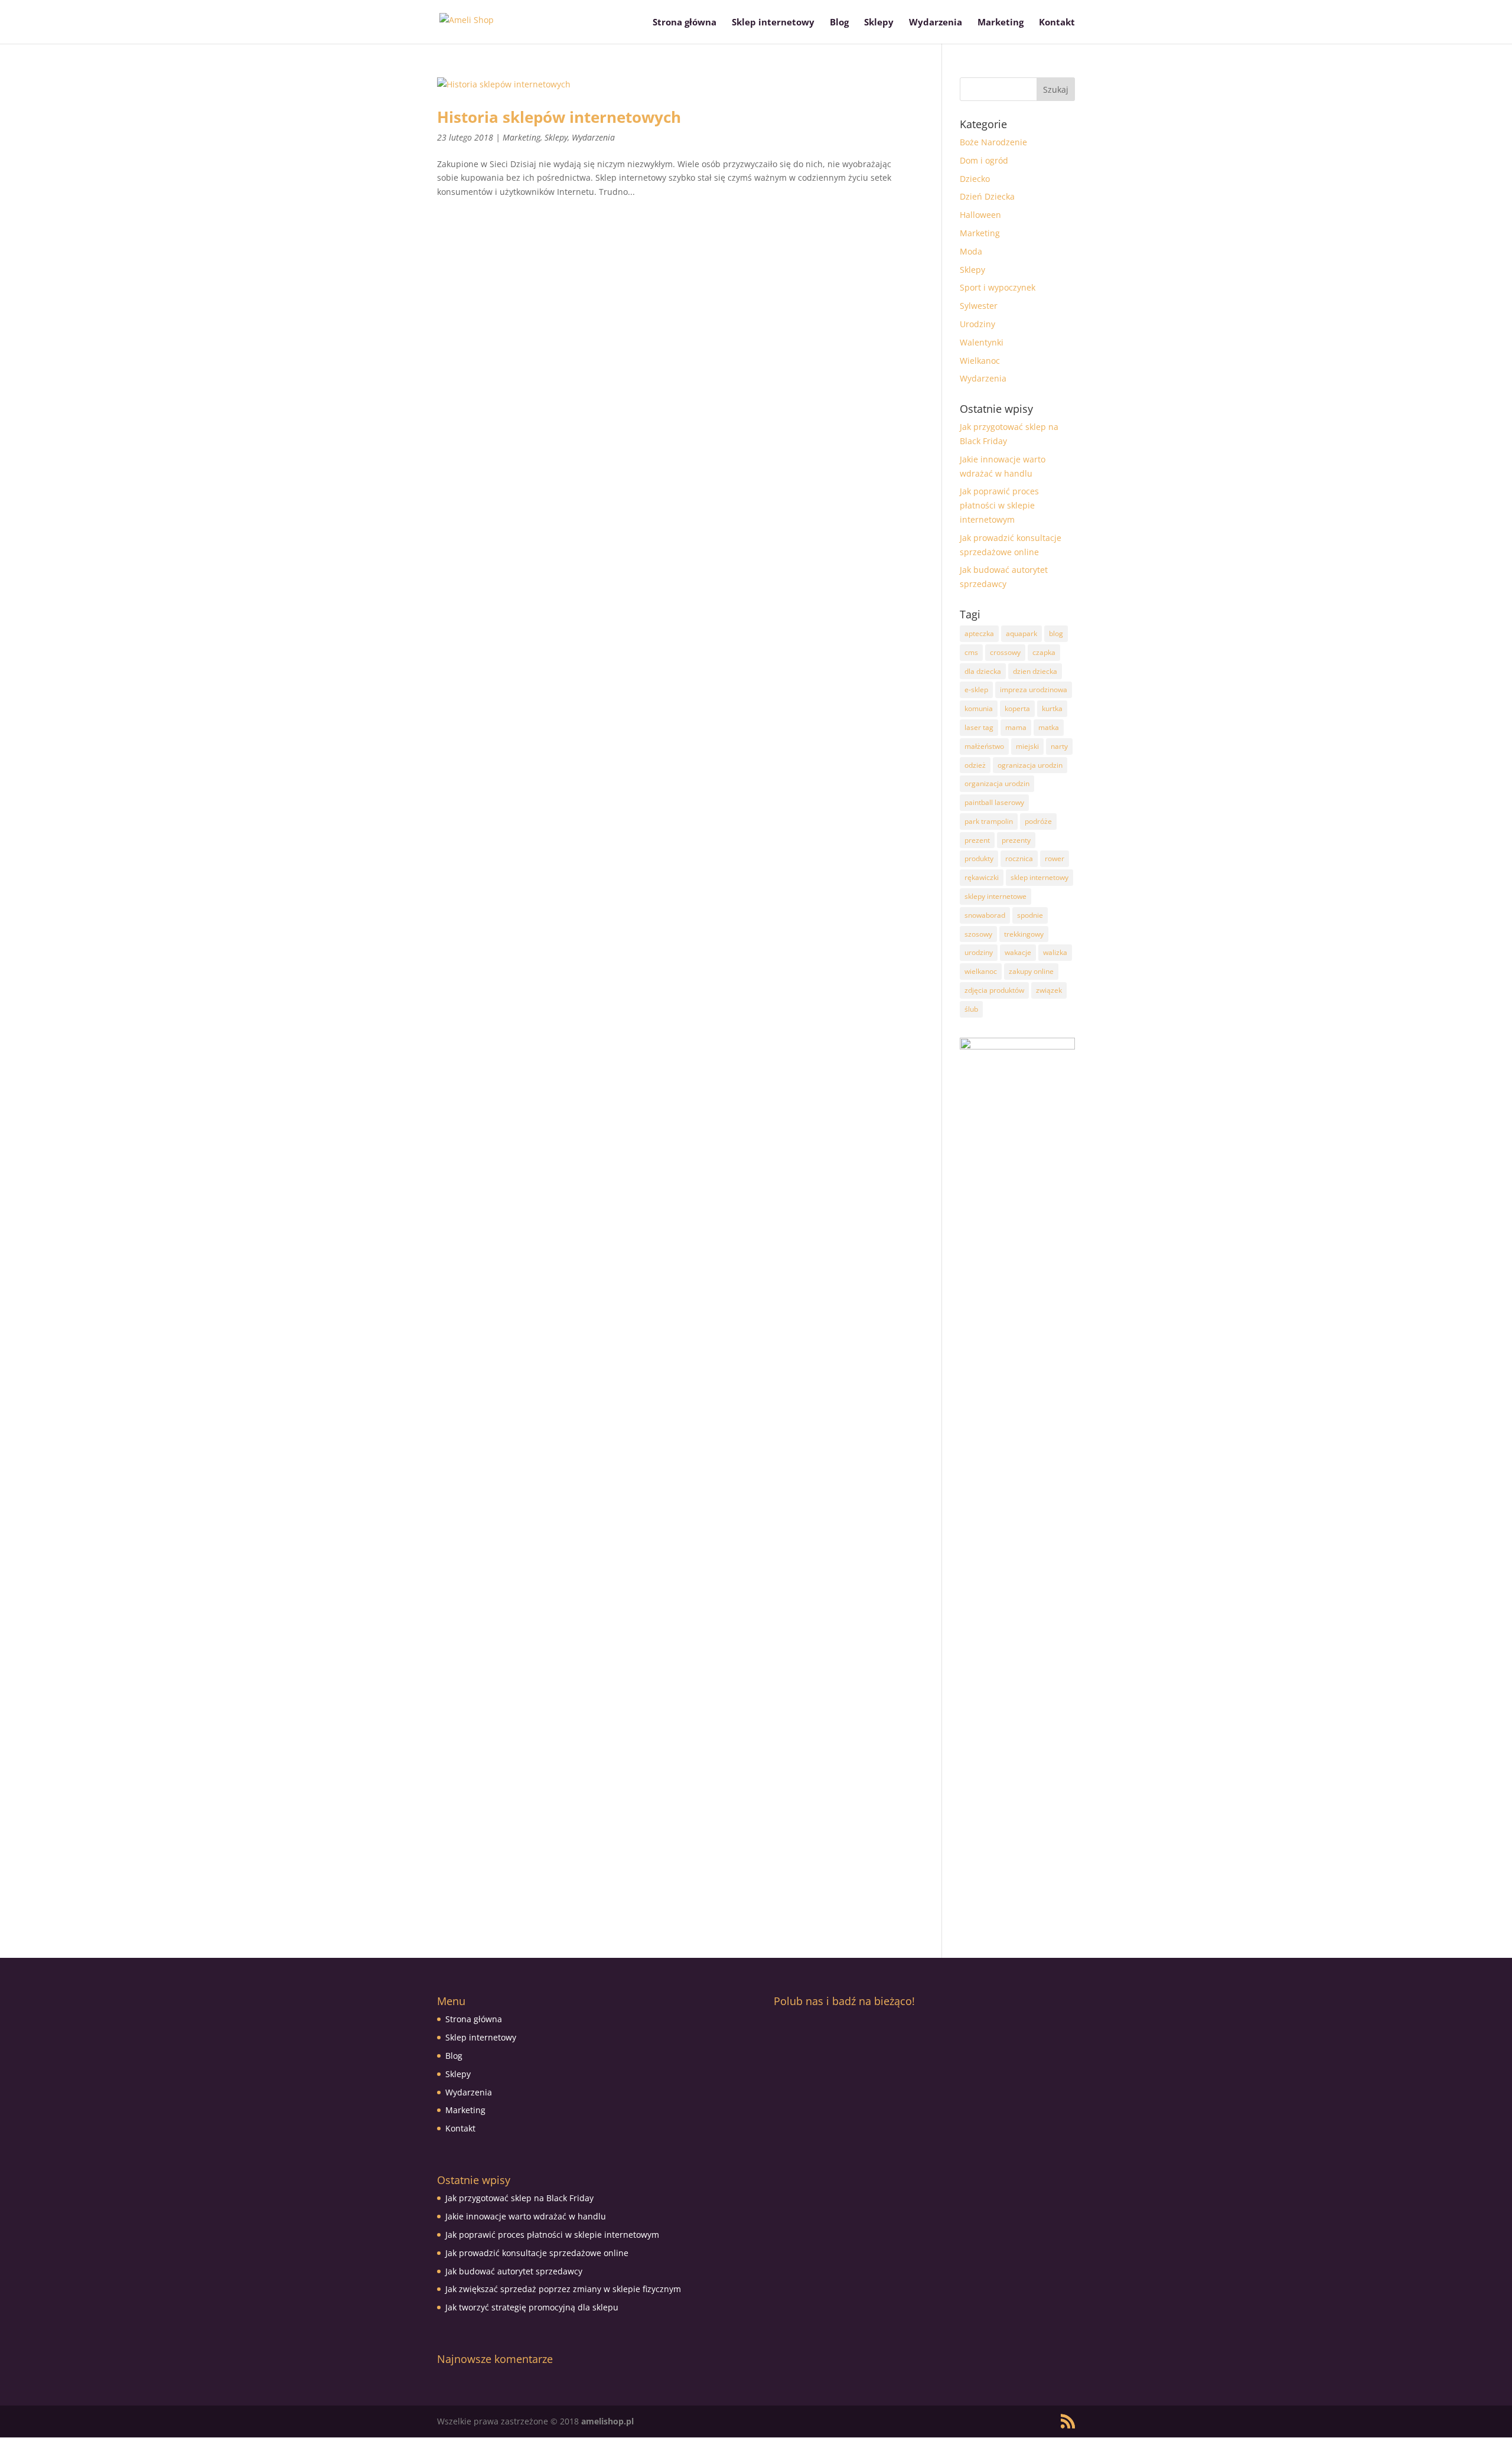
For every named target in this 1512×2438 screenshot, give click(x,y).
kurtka (1052, 708)
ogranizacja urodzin (1030, 765)
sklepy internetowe (995, 896)
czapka (1044, 652)
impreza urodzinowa (1034, 690)
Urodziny (977, 324)
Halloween (980, 215)
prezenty (1016, 840)
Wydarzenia (936, 23)
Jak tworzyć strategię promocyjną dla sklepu (532, 2307)
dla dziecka (983, 671)
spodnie (1030, 915)
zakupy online (1031, 971)
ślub (971, 1009)
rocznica (1019, 858)
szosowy (978, 934)
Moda (971, 251)
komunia (979, 708)
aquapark (1021, 633)
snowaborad (985, 915)
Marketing (1001, 23)
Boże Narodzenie (993, 142)
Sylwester (979, 306)
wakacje (1018, 952)
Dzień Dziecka (987, 196)
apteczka (979, 633)
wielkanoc (981, 971)
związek (1049, 990)
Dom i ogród (984, 160)
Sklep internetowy (773, 23)
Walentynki (982, 342)
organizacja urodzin (997, 783)
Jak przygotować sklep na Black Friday (519, 2198)
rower (1055, 858)
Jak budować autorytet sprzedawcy (514, 2271)
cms (971, 652)
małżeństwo (984, 746)
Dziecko (975, 179)
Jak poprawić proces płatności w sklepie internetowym (999, 505)
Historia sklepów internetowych (559, 117)
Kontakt (1057, 23)
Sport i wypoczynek (998, 287)
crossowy (1005, 652)
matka (1049, 727)
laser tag (979, 727)
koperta (1017, 708)
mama (1016, 727)
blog (1056, 633)
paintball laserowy (994, 802)
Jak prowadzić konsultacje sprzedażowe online (537, 2253)
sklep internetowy (1039, 877)
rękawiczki (982, 877)
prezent (977, 840)
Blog (839, 23)
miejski (1027, 746)
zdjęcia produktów (994, 990)
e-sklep (976, 690)
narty (1059, 746)
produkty (979, 858)
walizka (1055, 952)
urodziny (979, 952)
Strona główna (685, 23)
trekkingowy (1024, 934)
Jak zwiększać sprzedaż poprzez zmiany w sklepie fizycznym (563, 2289)
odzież (975, 765)
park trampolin (989, 821)
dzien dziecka (1035, 671)
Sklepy (879, 23)
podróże (1038, 821)
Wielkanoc (980, 361)
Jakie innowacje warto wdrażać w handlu (526, 2216)
